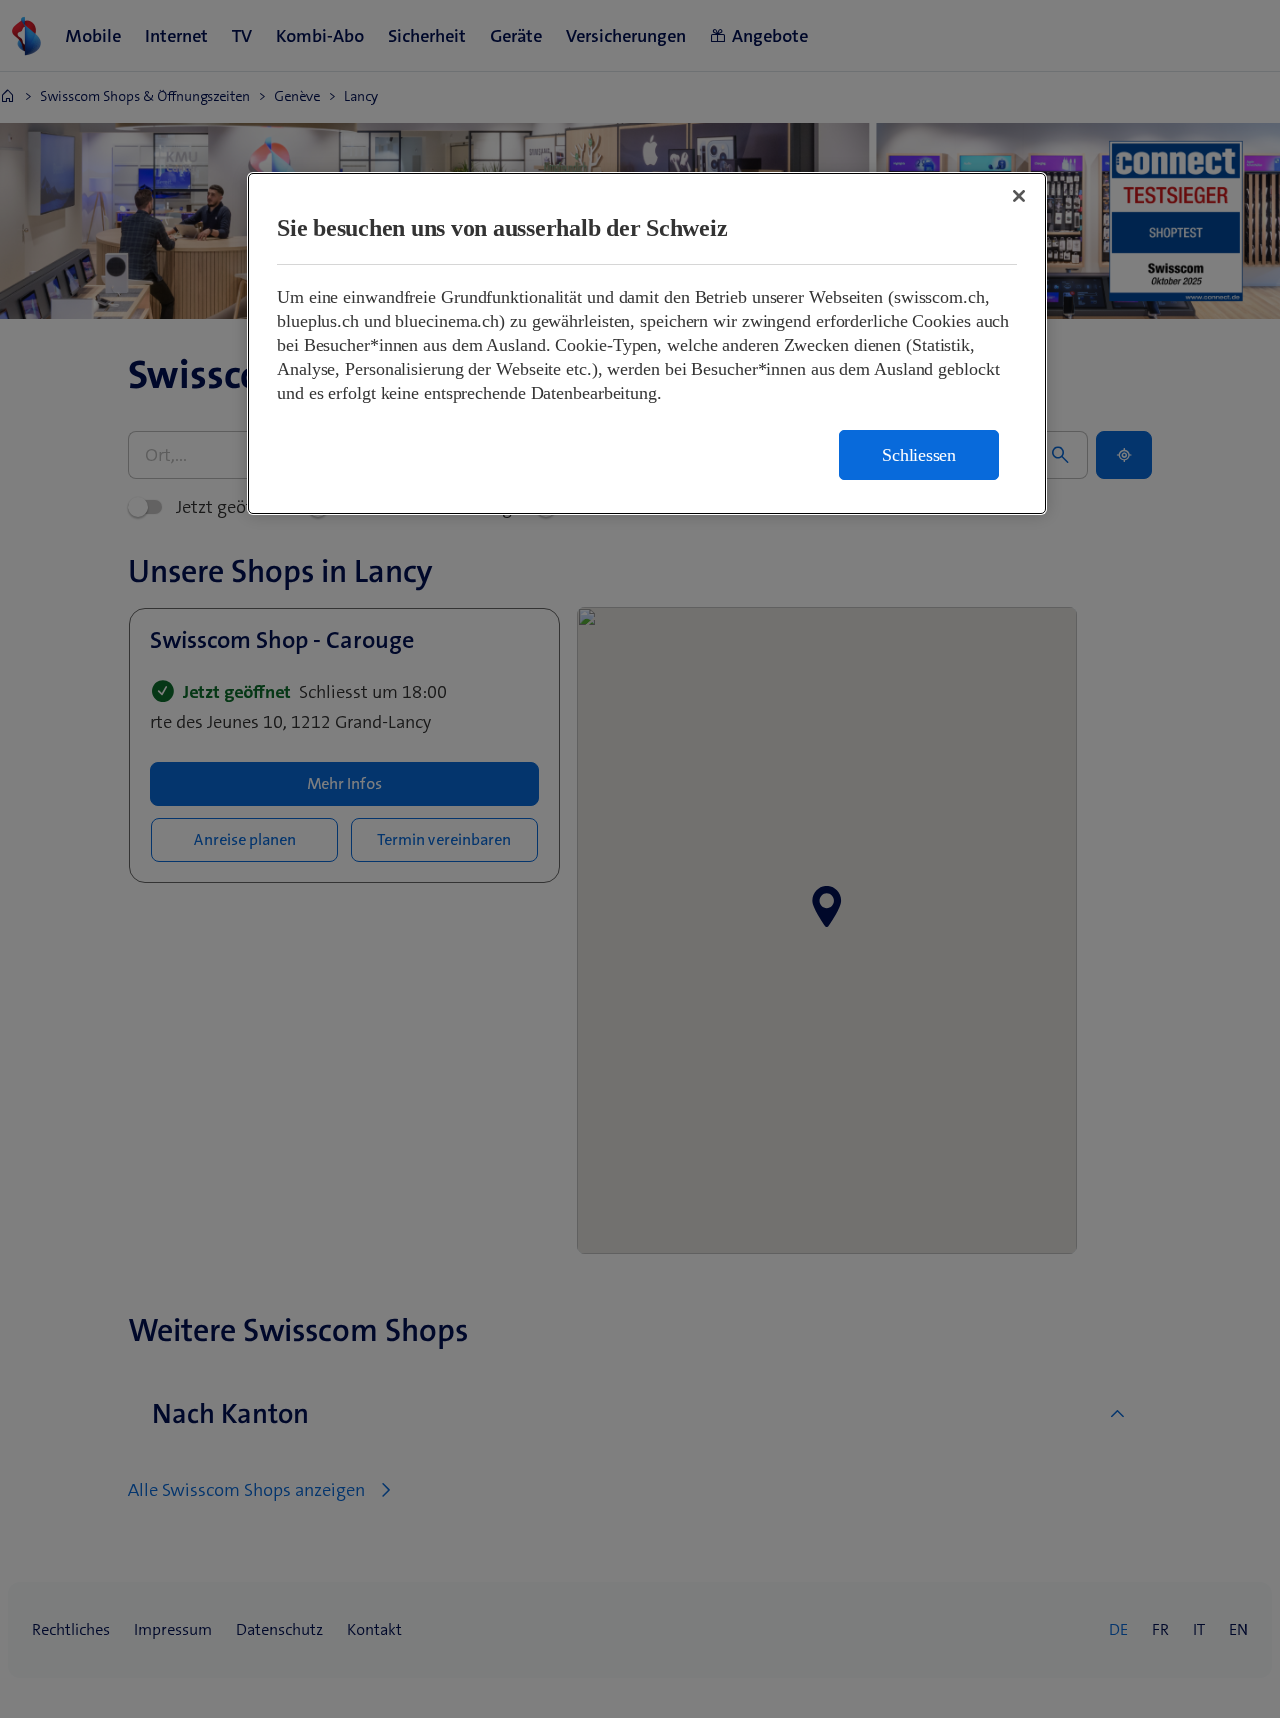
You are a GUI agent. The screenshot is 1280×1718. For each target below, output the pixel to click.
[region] (647, 343)
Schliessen (919, 455)
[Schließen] (1019, 196)
